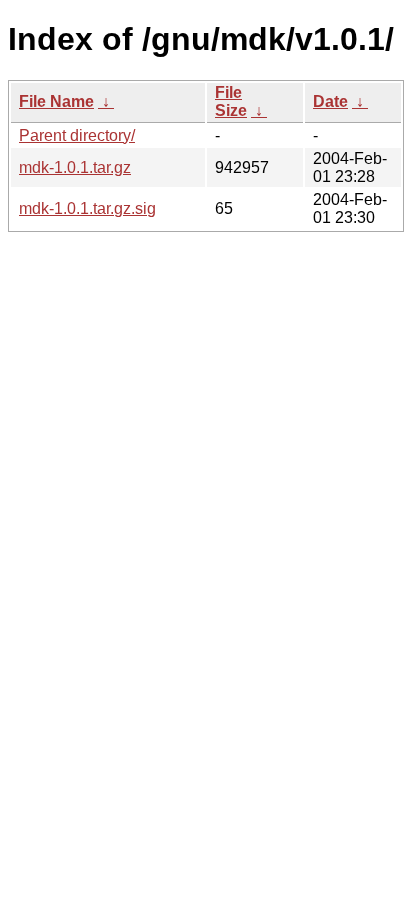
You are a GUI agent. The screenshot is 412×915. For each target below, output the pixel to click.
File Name (56, 101)
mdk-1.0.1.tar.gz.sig (87, 208)
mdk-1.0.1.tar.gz (75, 167)
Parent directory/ (77, 135)
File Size (231, 101)
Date (330, 101)
